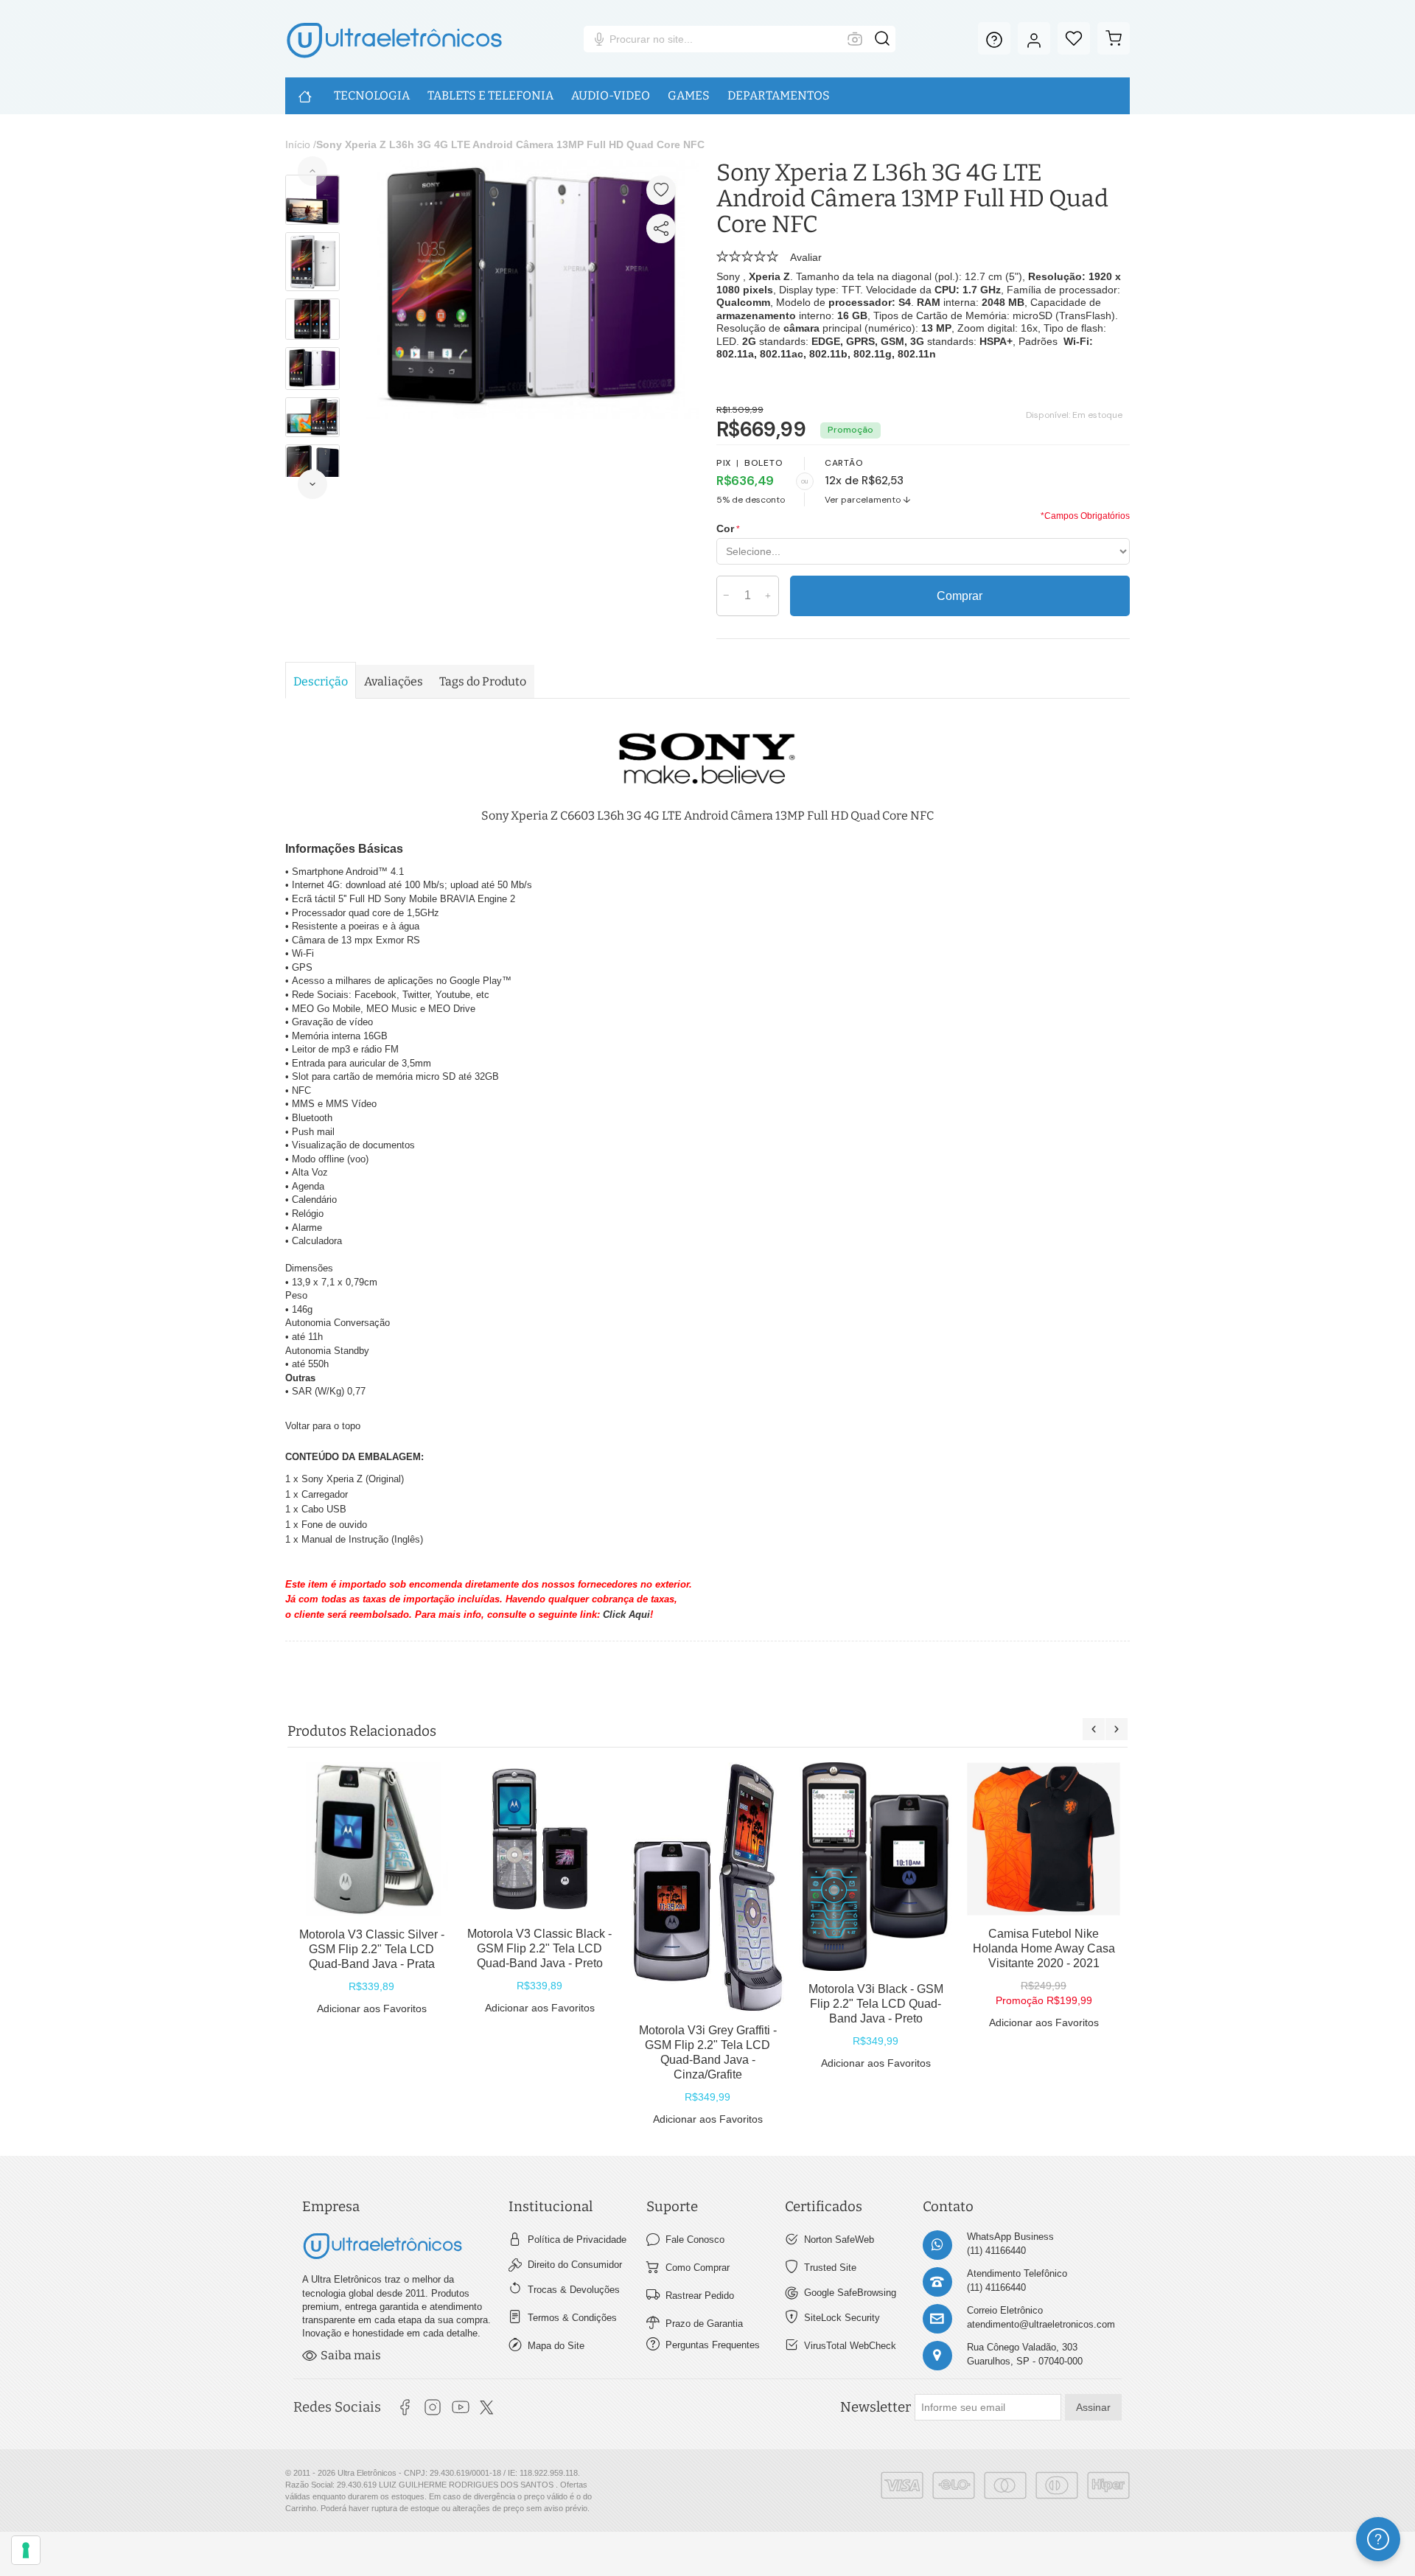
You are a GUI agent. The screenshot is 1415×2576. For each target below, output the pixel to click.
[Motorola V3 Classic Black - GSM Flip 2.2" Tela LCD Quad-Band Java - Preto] (539, 1839)
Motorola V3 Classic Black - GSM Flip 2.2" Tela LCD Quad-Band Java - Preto (539, 1948)
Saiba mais (351, 2355)
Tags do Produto (483, 681)
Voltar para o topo (323, 1426)
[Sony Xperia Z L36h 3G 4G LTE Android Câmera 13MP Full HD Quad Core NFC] (532, 167)
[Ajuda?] (994, 38)
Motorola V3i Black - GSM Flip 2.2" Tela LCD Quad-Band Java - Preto (876, 2004)
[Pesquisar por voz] (599, 39)
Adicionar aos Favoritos (372, 2008)
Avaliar (806, 257)
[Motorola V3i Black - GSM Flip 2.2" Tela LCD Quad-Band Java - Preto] (876, 1867)
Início (298, 144)
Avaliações (394, 681)
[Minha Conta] (1034, 38)
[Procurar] (882, 39)
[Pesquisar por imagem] (855, 39)
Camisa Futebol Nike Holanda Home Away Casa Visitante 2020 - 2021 (1044, 1948)
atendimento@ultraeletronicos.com (1041, 2324)
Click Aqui (626, 1615)
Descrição (321, 681)
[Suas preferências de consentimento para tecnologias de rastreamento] (26, 2550)
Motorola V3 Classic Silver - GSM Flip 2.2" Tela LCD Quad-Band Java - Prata (372, 1949)
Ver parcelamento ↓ (868, 500)
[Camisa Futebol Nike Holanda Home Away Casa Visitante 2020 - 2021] (1044, 1839)
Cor (725, 528)
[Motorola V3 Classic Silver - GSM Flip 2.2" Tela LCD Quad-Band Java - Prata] (371, 1839)
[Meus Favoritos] (1074, 38)
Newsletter (876, 2407)
